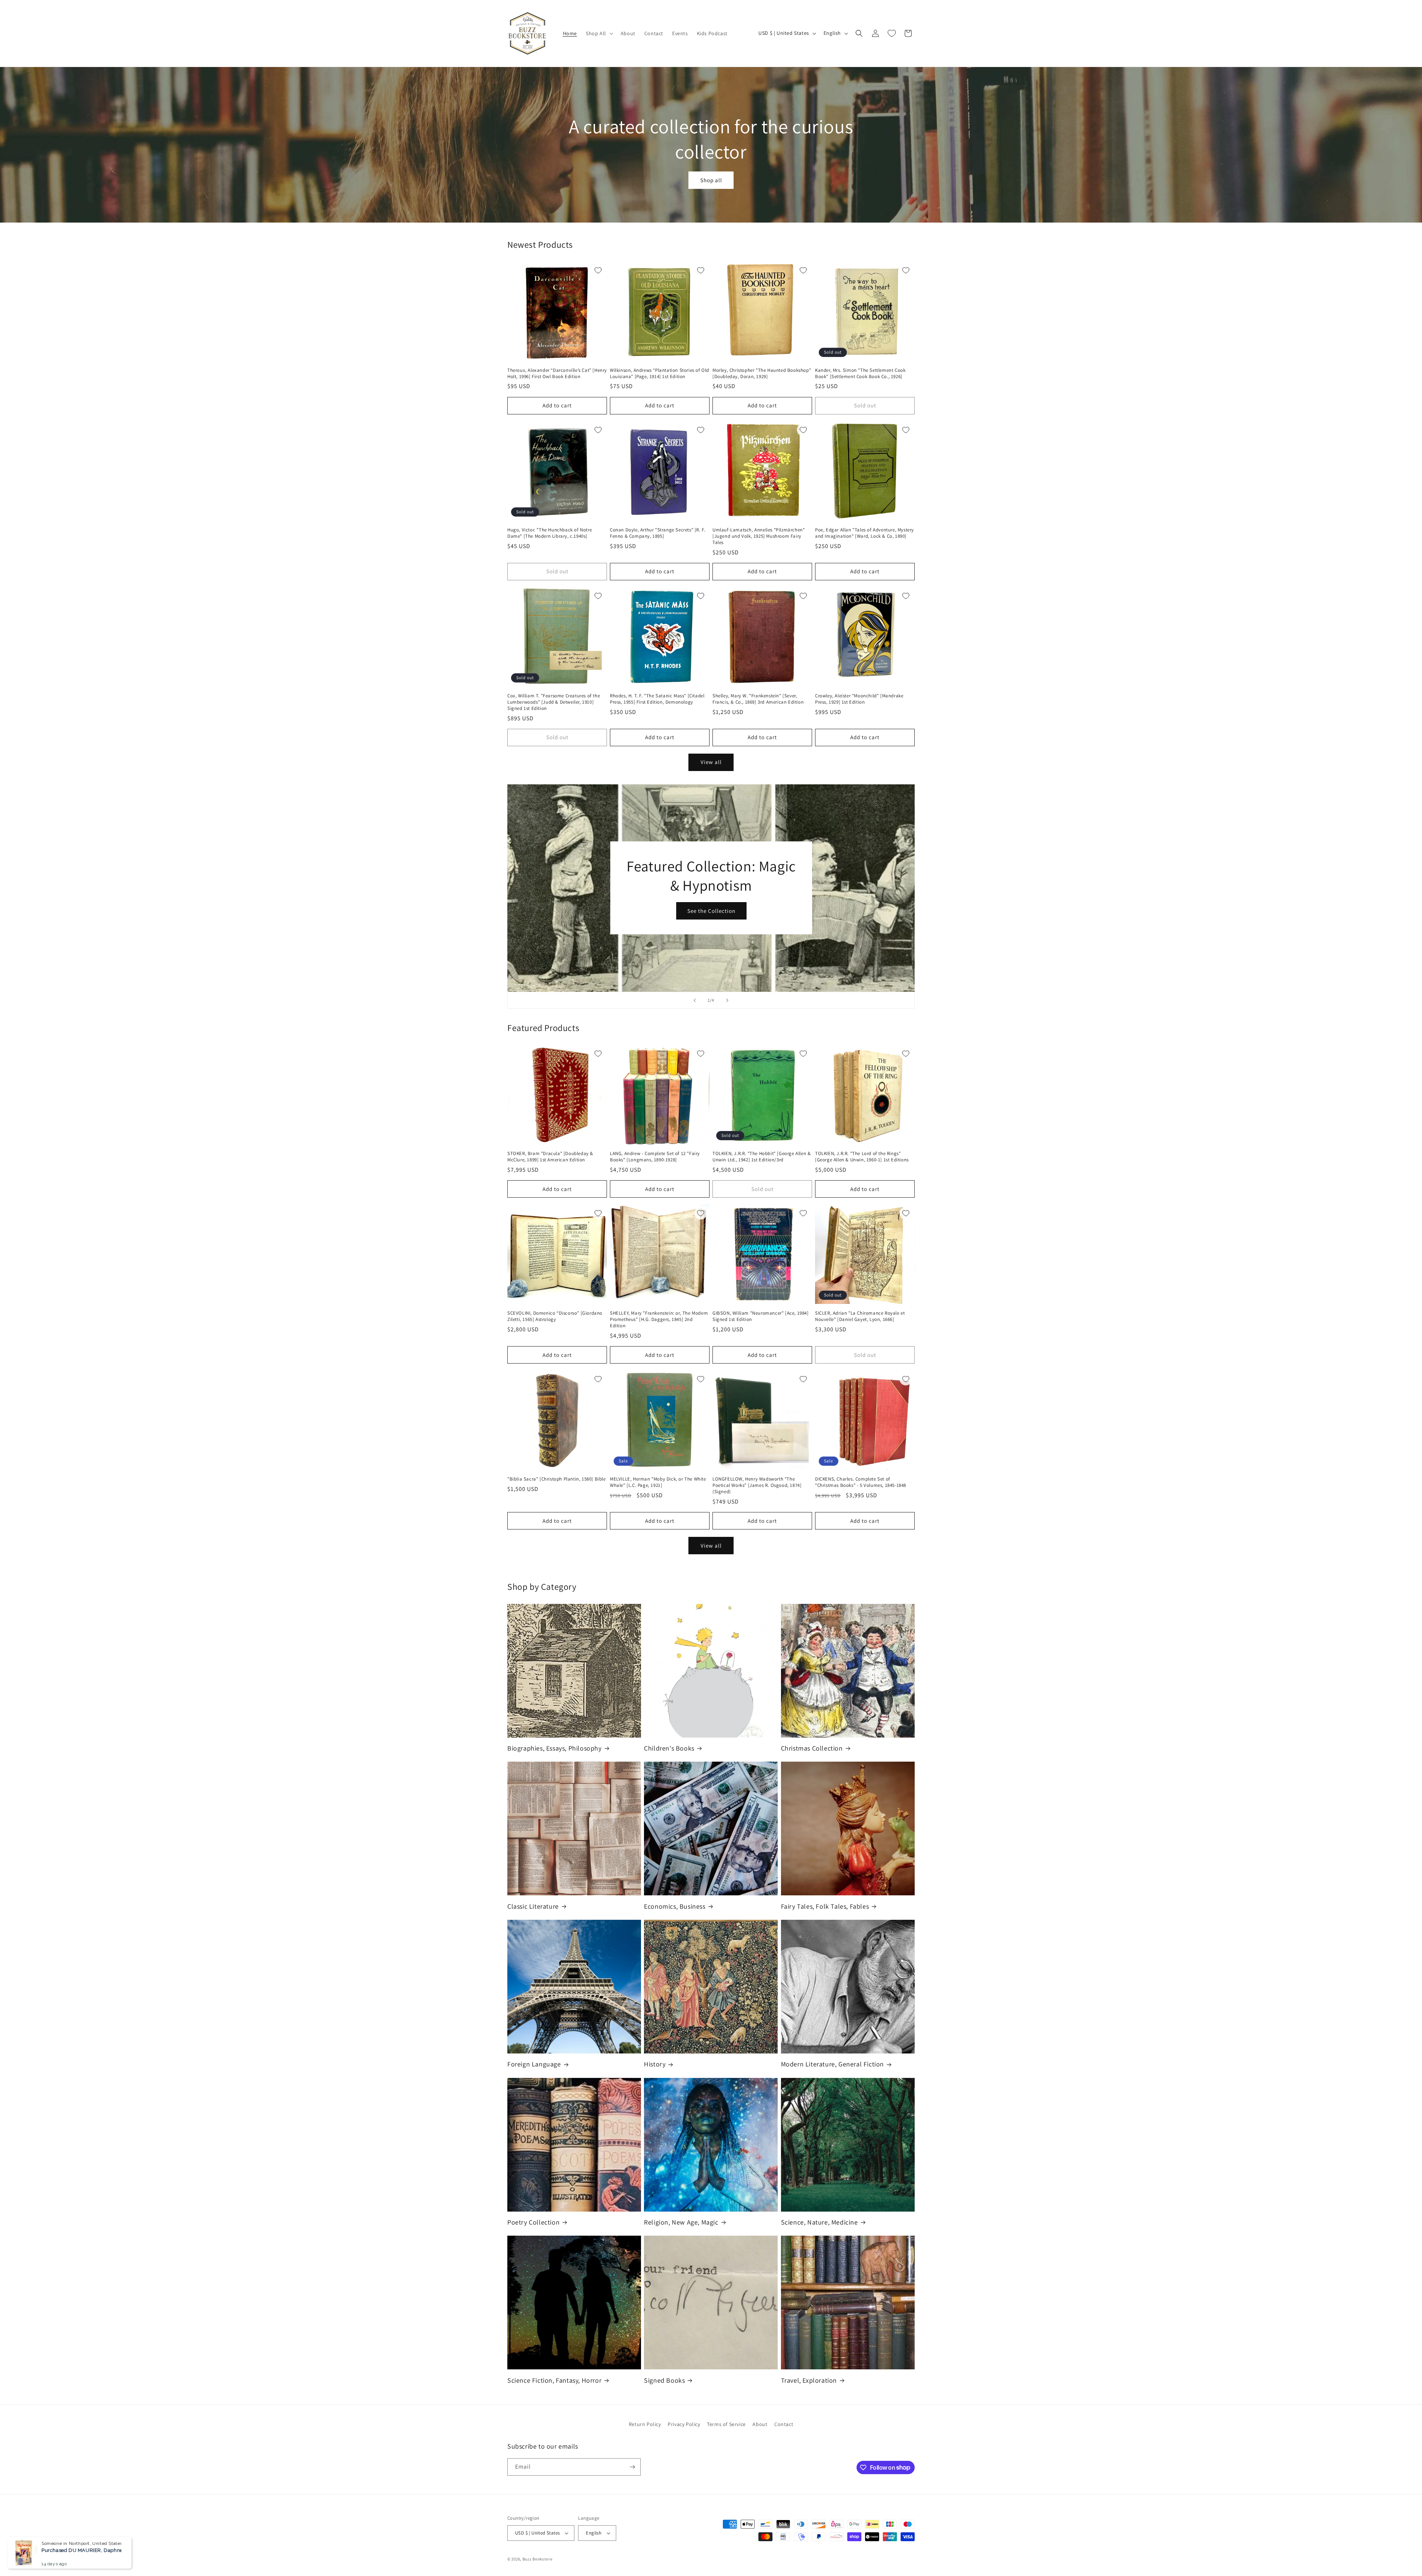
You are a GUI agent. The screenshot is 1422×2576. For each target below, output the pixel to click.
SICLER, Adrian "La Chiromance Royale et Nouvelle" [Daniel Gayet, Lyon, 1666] (860, 1316)
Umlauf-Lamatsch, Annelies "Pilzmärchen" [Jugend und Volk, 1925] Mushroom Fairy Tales (759, 536)
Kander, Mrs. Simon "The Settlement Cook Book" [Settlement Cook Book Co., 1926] (860, 373)
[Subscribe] (632, 2467)
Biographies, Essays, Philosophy (555, 1748)
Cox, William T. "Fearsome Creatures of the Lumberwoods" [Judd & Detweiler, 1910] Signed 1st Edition (554, 702)
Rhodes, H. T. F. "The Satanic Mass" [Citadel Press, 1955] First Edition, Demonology (657, 699)
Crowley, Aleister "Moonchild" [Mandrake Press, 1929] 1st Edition (859, 699)
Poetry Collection (533, 2222)
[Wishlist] (892, 33)
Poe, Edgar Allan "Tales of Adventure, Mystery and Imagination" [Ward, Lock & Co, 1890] (864, 533)
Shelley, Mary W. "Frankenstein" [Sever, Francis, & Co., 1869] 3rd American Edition (758, 699)
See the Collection (711, 911)
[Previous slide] (695, 1000)
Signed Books (664, 2380)
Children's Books (669, 1748)
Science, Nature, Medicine (820, 2222)
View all (711, 762)
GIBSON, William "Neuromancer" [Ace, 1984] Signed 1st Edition (761, 1316)
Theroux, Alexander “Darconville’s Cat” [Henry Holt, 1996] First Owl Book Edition (557, 373)
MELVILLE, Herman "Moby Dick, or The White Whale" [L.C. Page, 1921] (658, 1482)
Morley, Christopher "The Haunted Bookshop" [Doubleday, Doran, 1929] (762, 373)
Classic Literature (533, 1906)
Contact (784, 2424)
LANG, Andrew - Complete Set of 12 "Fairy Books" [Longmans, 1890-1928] (655, 1157)
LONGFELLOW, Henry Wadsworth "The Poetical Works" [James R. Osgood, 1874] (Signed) (757, 1485)
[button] (599, 33)
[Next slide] (727, 1000)
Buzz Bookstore (538, 2559)
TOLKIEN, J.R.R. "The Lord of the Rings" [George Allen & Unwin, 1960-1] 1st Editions (862, 1157)
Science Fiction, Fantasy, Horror (554, 2380)
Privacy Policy (684, 2424)
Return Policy (645, 2424)
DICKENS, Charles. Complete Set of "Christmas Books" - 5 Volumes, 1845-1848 (861, 1482)
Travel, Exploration (809, 2380)
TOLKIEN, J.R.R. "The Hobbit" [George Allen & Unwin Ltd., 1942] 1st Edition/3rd (762, 1157)
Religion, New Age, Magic (681, 2222)
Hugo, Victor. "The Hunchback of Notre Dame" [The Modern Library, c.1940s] (550, 533)
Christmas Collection (812, 1748)
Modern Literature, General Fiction (832, 2064)
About (760, 2424)
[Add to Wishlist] (598, 270)
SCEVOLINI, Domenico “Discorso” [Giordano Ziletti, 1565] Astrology (555, 1316)
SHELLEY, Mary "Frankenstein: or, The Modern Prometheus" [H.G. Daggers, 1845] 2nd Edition (659, 1319)
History (655, 2064)
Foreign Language (534, 2064)
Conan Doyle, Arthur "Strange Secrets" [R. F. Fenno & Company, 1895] (657, 533)
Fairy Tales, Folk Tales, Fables (825, 1906)
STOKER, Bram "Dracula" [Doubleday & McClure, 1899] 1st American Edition (550, 1157)
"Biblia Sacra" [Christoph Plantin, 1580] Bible (557, 1479)
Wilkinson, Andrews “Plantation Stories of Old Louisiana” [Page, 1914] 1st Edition (660, 373)
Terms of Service (726, 2424)
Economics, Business (675, 1906)
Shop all (711, 180)
